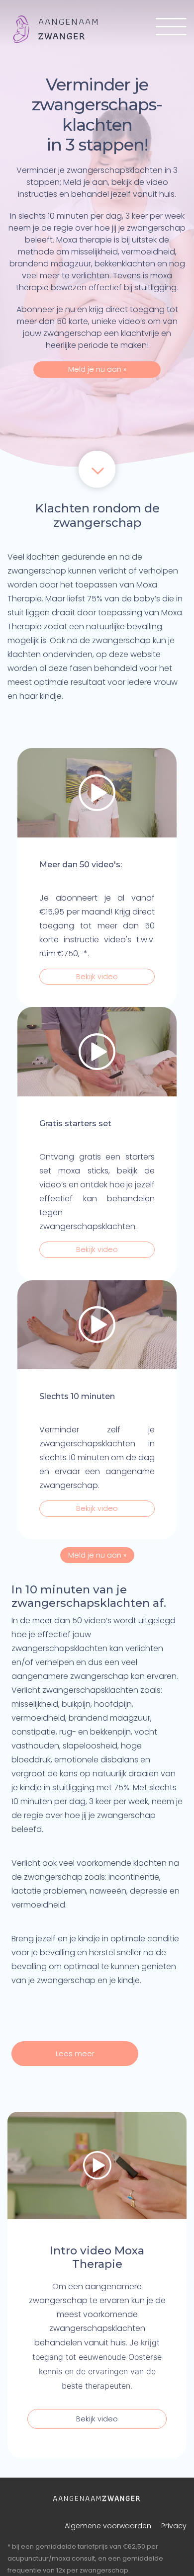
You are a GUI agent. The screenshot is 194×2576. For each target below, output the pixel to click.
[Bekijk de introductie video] (97, 2165)
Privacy (174, 2526)
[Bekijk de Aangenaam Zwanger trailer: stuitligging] (97, 1325)
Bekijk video (97, 977)
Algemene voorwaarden (108, 2526)
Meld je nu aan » (97, 369)
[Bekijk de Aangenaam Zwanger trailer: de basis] (97, 793)
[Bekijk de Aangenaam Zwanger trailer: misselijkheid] (97, 1052)
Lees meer (75, 2054)
